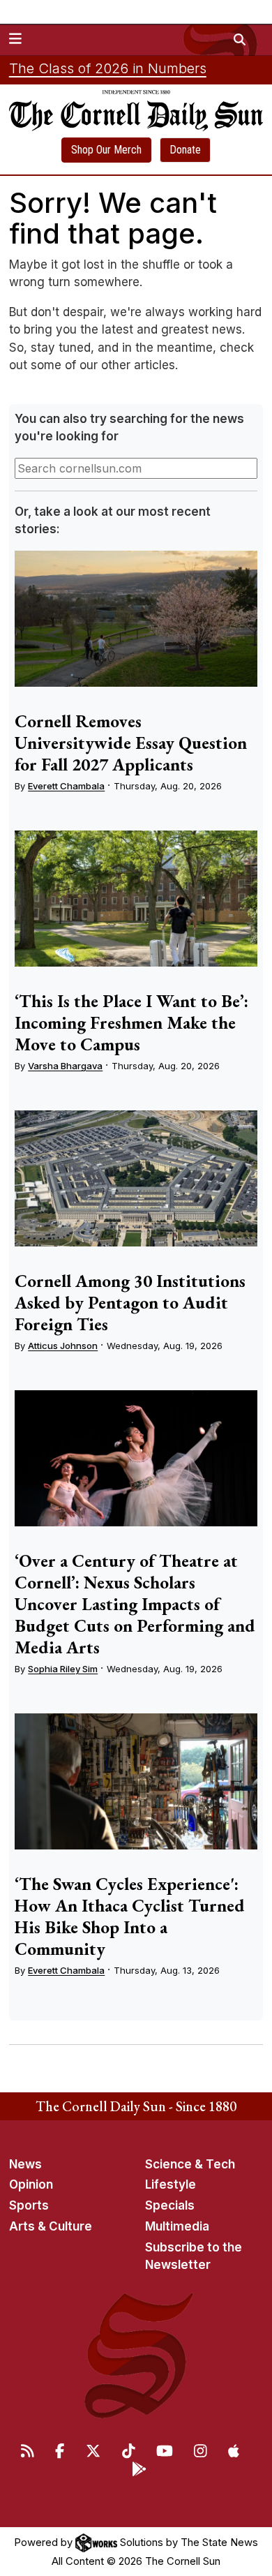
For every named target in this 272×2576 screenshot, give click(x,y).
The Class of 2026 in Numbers (108, 68)
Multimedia (177, 2226)
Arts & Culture (51, 2226)
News (25, 2164)
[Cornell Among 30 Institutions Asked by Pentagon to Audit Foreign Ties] (136, 1179)
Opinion (31, 2184)
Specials (170, 2205)
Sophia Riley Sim (63, 1669)
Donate (185, 150)
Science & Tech (190, 2164)
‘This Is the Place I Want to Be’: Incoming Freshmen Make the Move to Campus (131, 1022)
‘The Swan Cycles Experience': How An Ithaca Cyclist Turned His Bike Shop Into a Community (130, 1916)
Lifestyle (171, 2184)
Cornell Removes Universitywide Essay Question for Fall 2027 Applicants (131, 743)
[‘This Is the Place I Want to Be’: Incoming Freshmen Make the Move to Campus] (136, 899)
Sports (29, 2205)
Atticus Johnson (63, 1346)
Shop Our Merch (106, 150)
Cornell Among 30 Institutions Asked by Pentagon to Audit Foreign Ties (130, 1302)
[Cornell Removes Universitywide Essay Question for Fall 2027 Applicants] (136, 619)
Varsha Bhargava (65, 1066)
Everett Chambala (66, 786)
